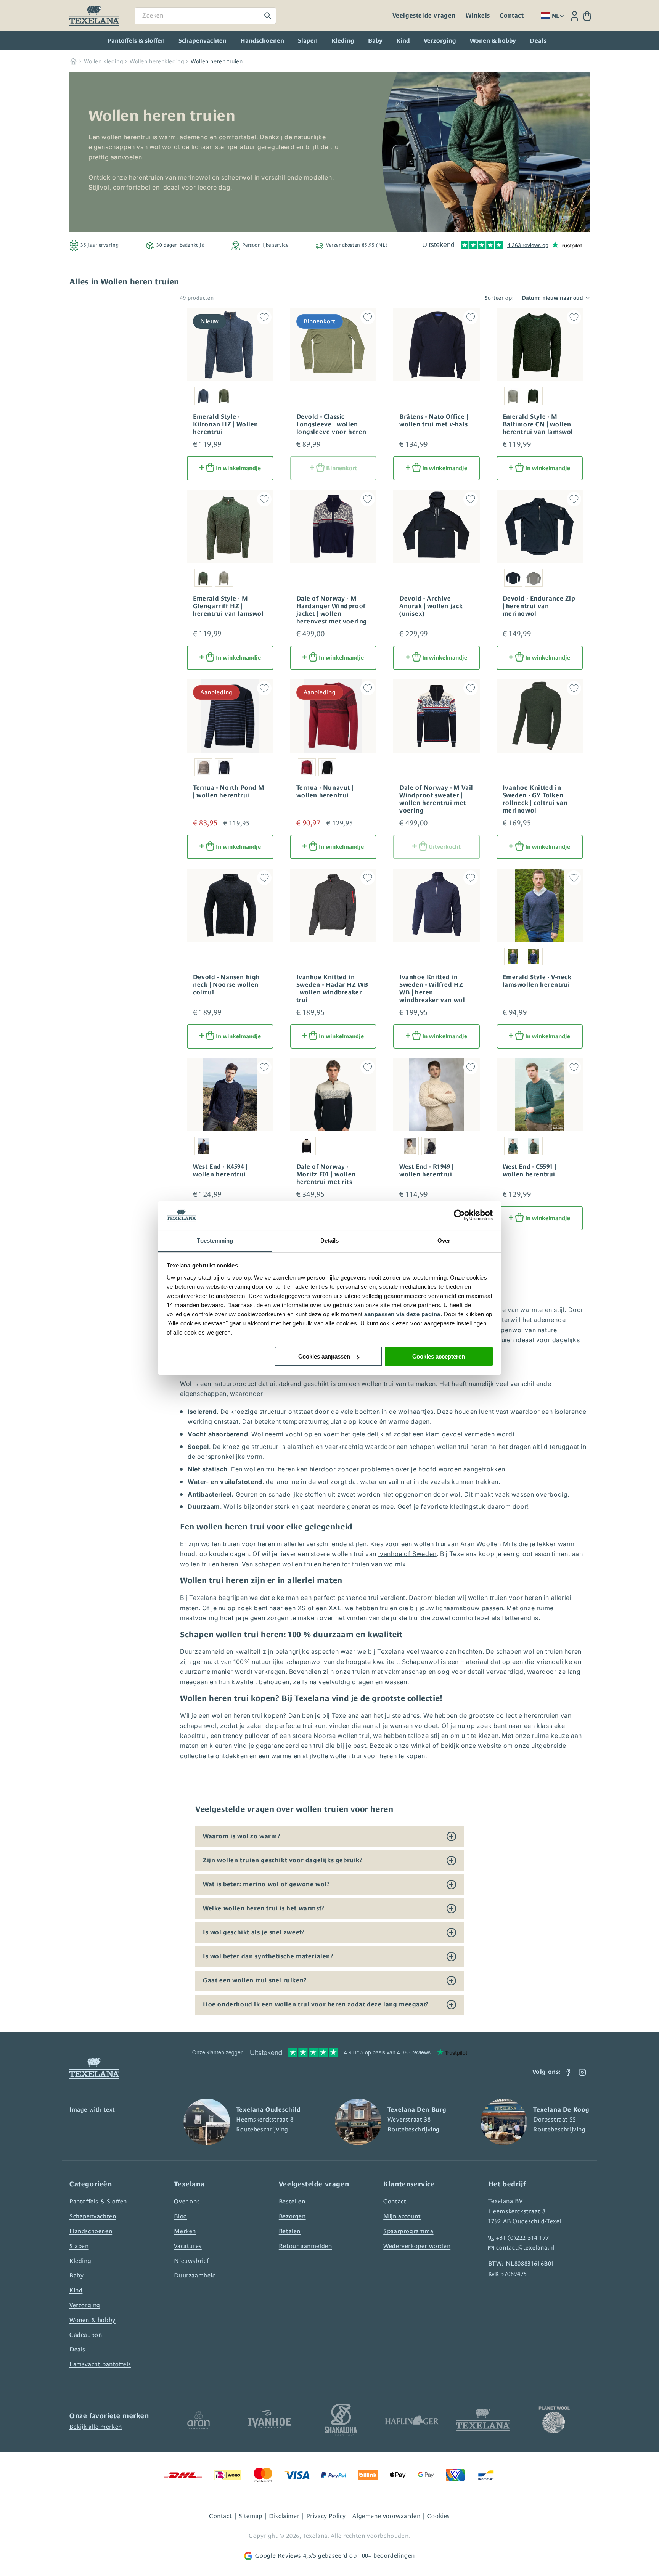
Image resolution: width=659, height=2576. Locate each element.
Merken (185, 2231)
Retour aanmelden (305, 2246)
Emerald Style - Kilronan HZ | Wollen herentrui (226, 424)
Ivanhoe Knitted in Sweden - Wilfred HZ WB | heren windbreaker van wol (432, 989)
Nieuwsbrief (191, 2261)
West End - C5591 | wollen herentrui (530, 1171)
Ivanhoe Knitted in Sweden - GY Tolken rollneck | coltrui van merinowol (535, 799)
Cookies (439, 2516)
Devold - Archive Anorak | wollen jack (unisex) (431, 606)
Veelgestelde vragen (424, 16)
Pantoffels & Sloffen (98, 2201)
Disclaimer (284, 2516)
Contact (512, 16)
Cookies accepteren (439, 1356)
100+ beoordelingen (387, 2556)
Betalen (290, 2231)
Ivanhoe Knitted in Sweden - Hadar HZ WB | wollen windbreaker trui (332, 989)
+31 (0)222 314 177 (523, 2238)
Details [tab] (330, 1241)
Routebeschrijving (262, 2129)
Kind (403, 41)
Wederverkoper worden (417, 2246)
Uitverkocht (445, 847)
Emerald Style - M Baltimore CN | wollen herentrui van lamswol (538, 424)
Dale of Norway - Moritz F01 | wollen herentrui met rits (326, 1174)
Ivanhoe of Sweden (407, 1554)
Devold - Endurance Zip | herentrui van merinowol (539, 606)
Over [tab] (444, 1241)
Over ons (187, 2201)
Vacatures (188, 2246)
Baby (375, 41)
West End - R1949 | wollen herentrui (427, 1171)
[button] (587, 16)
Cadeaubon (86, 2335)
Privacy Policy (326, 2516)
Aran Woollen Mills (489, 1544)
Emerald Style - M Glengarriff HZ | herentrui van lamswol (228, 606)
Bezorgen (292, 2216)
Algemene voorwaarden (386, 2516)
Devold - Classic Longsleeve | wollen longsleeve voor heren (332, 424)
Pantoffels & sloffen (136, 41)
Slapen (308, 41)
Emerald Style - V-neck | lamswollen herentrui (539, 981)
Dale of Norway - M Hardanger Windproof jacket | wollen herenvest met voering (332, 610)
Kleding (343, 41)
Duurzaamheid (195, 2275)
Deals (77, 2349)
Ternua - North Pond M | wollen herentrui (229, 792)
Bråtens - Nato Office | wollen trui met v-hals (434, 421)
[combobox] (205, 16)
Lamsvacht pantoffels (100, 2364)
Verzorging (440, 41)
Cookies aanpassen (324, 1356)
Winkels (478, 16)
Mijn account (402, 2216)
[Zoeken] (268, 16)
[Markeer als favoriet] (264, 317)
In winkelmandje (238, 468)
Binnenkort (342, 468)
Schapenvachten (203, 41)
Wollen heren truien (217, 61)
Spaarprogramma (408, 2231)
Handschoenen (262, 41)
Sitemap (251, 2516)
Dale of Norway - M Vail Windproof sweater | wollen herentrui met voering (436, 799)
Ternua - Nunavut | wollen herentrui (325, 792)
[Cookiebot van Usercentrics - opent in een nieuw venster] (459, 1216)
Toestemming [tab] (215, 1241)
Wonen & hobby (493, 41)
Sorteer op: (499, 298)
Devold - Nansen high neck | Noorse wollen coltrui (227, 985)
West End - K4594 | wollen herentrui (220, 1171)
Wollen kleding (104, 61)
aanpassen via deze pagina (402, 1314)
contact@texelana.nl (525, 2248)
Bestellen (292, 2201)
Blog (180, 2216)
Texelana (315, 2536)
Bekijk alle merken (96, 2427)
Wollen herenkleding (157, 61)
